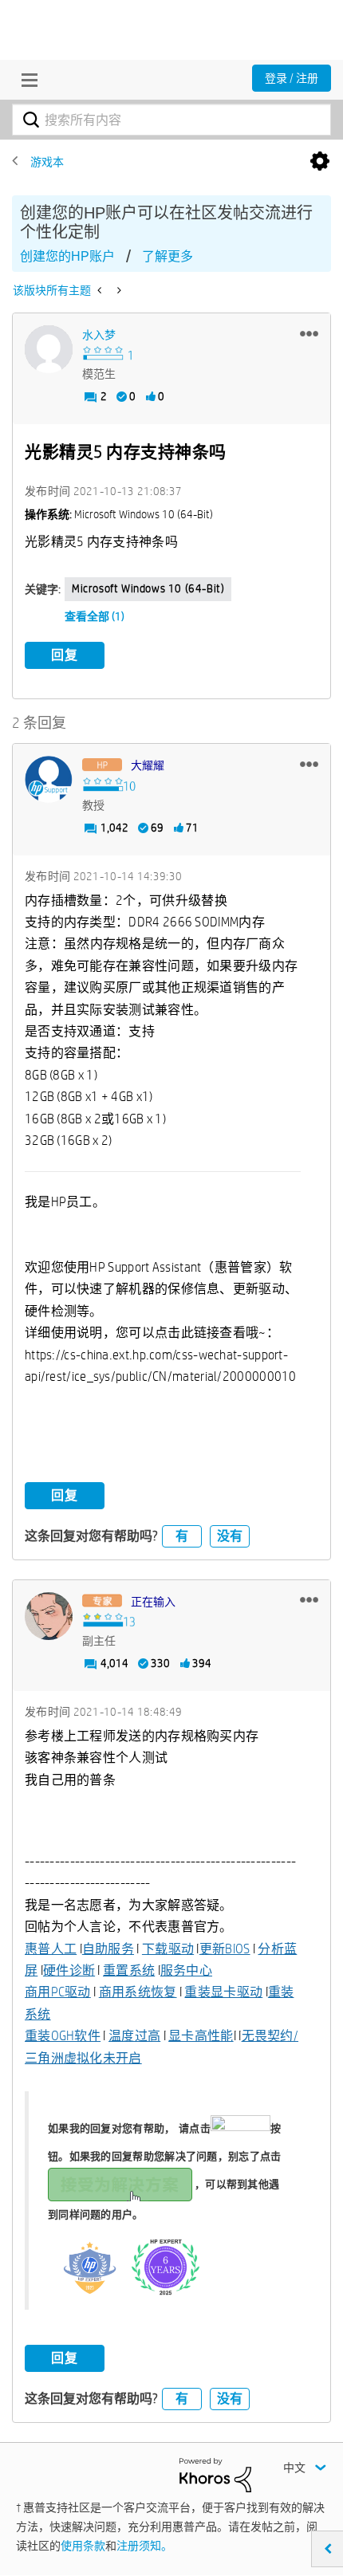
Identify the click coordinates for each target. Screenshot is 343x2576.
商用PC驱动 (58, 1992)
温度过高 (134, 2036)
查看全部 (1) (95, 616)
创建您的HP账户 (67, 256)
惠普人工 (51, 1949)
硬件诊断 (69, 1970)
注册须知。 (144, 2546)
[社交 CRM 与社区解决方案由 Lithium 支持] (215, 2474)
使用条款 (83, 2546)
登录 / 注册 (292, 78)
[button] (309, 333)
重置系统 (129, 1970)
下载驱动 (168, 1949)
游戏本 (47, 162)
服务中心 (186, 1970)
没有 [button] (230, 1536)
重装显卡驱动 (223, 1992)
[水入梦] (49, 349)
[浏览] (26, 80)
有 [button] (182, 1536)
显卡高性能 (201, 2036)
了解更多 (168, 256)
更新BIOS (225, 1949)
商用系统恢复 (138, 1992)
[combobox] (171, 120)
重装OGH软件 (63, 2036)
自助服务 (108, 1949)
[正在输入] (49, 1616)
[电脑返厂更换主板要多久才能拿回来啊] (101, 290)
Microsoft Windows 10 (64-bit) (148, 588)
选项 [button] (320, 162)
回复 (65, 655)
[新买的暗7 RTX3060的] (118, 290)
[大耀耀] (49, 780)
